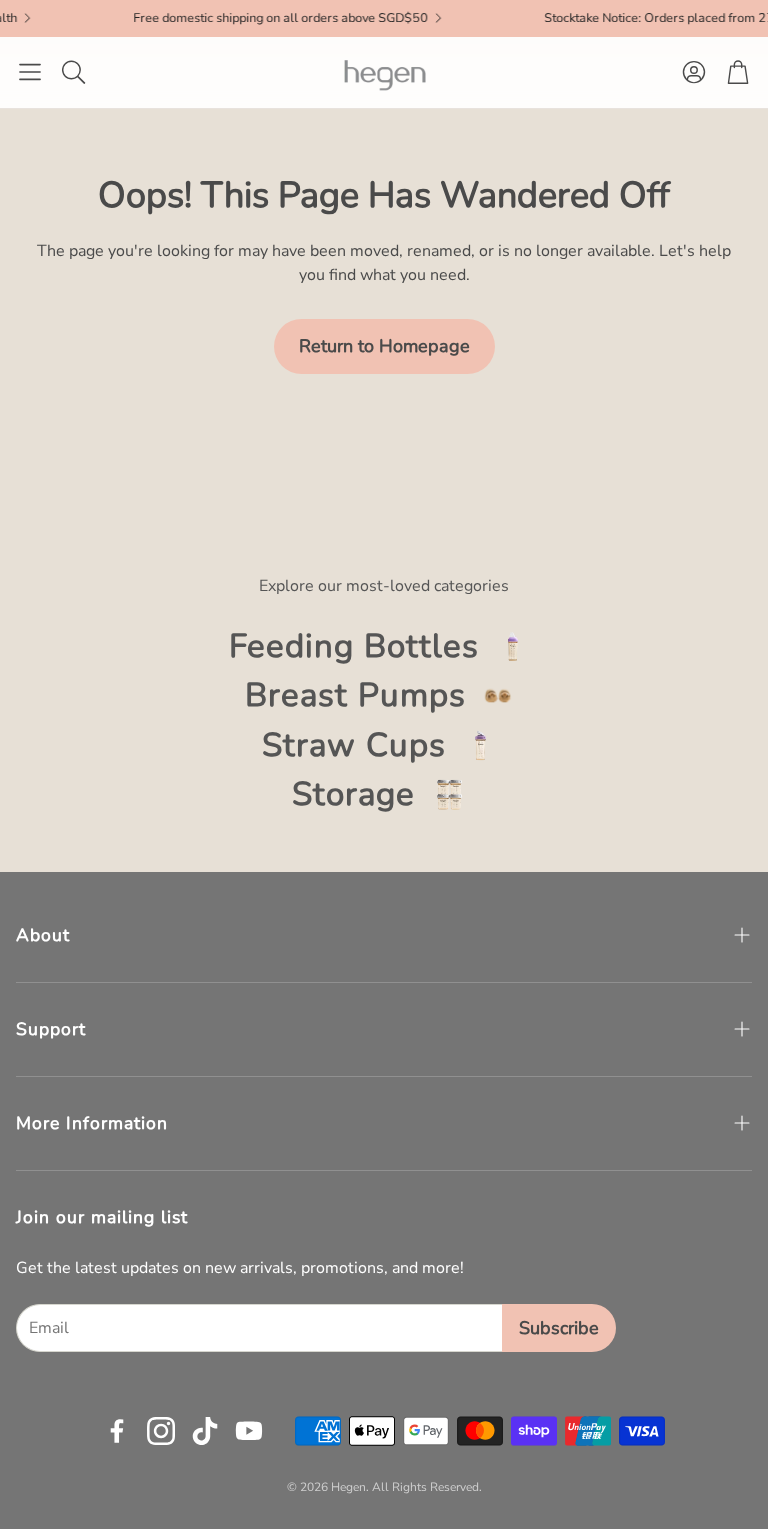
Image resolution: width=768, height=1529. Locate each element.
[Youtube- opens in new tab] (249, 1431)
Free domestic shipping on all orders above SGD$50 (249, 18)
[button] (30, 72)
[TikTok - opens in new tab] (205, 1431)
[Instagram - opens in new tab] (161, 1431)
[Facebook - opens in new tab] (117, 1431)
